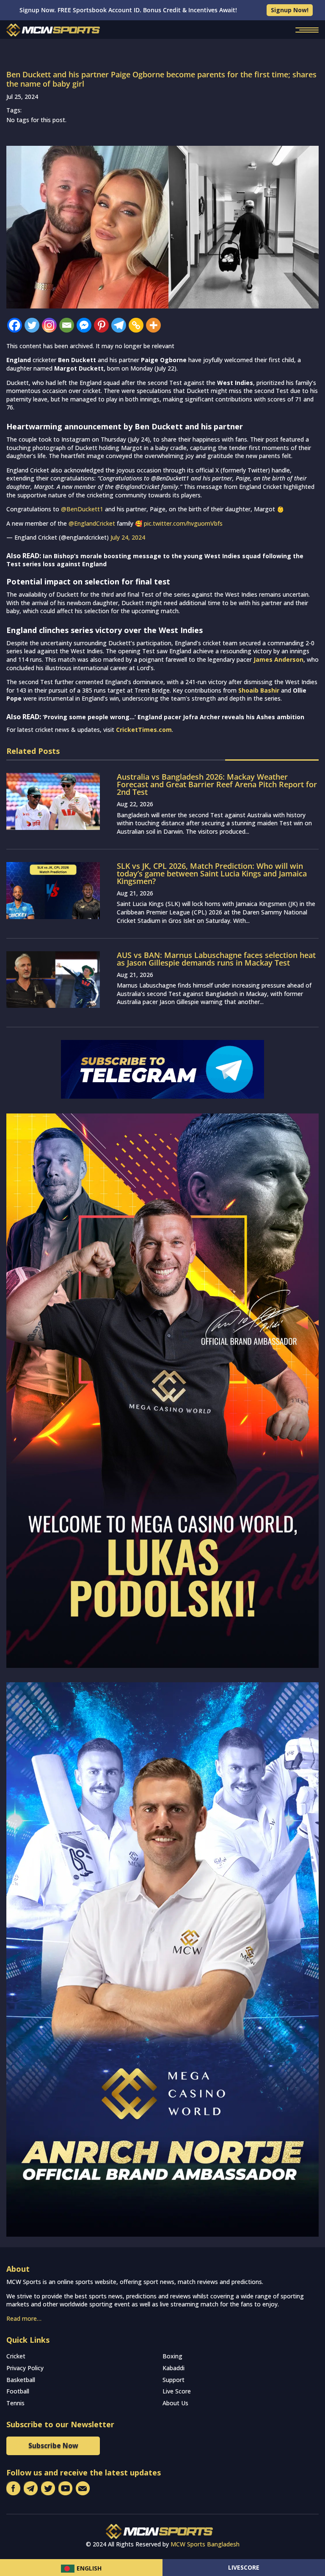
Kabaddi (174, 2368)
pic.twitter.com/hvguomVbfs (183, 523)
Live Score (177, 2391)
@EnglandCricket (92, 523)
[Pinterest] (101, 325)
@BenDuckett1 (82, 509)
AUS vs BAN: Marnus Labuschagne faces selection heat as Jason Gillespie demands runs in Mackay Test (216, 959)
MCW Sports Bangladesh (205, 2544)
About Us (175, 2403)
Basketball (21, 2380)
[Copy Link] (136, 325)
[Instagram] (49, 325)
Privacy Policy (25, 2368)
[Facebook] (15, 325)
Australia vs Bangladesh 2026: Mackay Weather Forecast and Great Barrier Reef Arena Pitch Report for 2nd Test (217, 784)
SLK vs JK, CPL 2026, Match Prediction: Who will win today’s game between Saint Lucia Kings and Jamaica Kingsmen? (212, 873)
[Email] (67, 325)
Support (174, 2380)
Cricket (16, 2356)
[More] (153, 325)
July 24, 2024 (128, 537)
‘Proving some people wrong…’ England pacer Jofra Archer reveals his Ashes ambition (174, 717)
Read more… (24, 2318)
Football (18, 2391)
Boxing (172, 2356)
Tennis (15, 2403)
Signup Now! (290, 10)
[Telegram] (119, 325)
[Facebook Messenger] (84, 325)
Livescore (244, 2567)
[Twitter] (32, 325)
